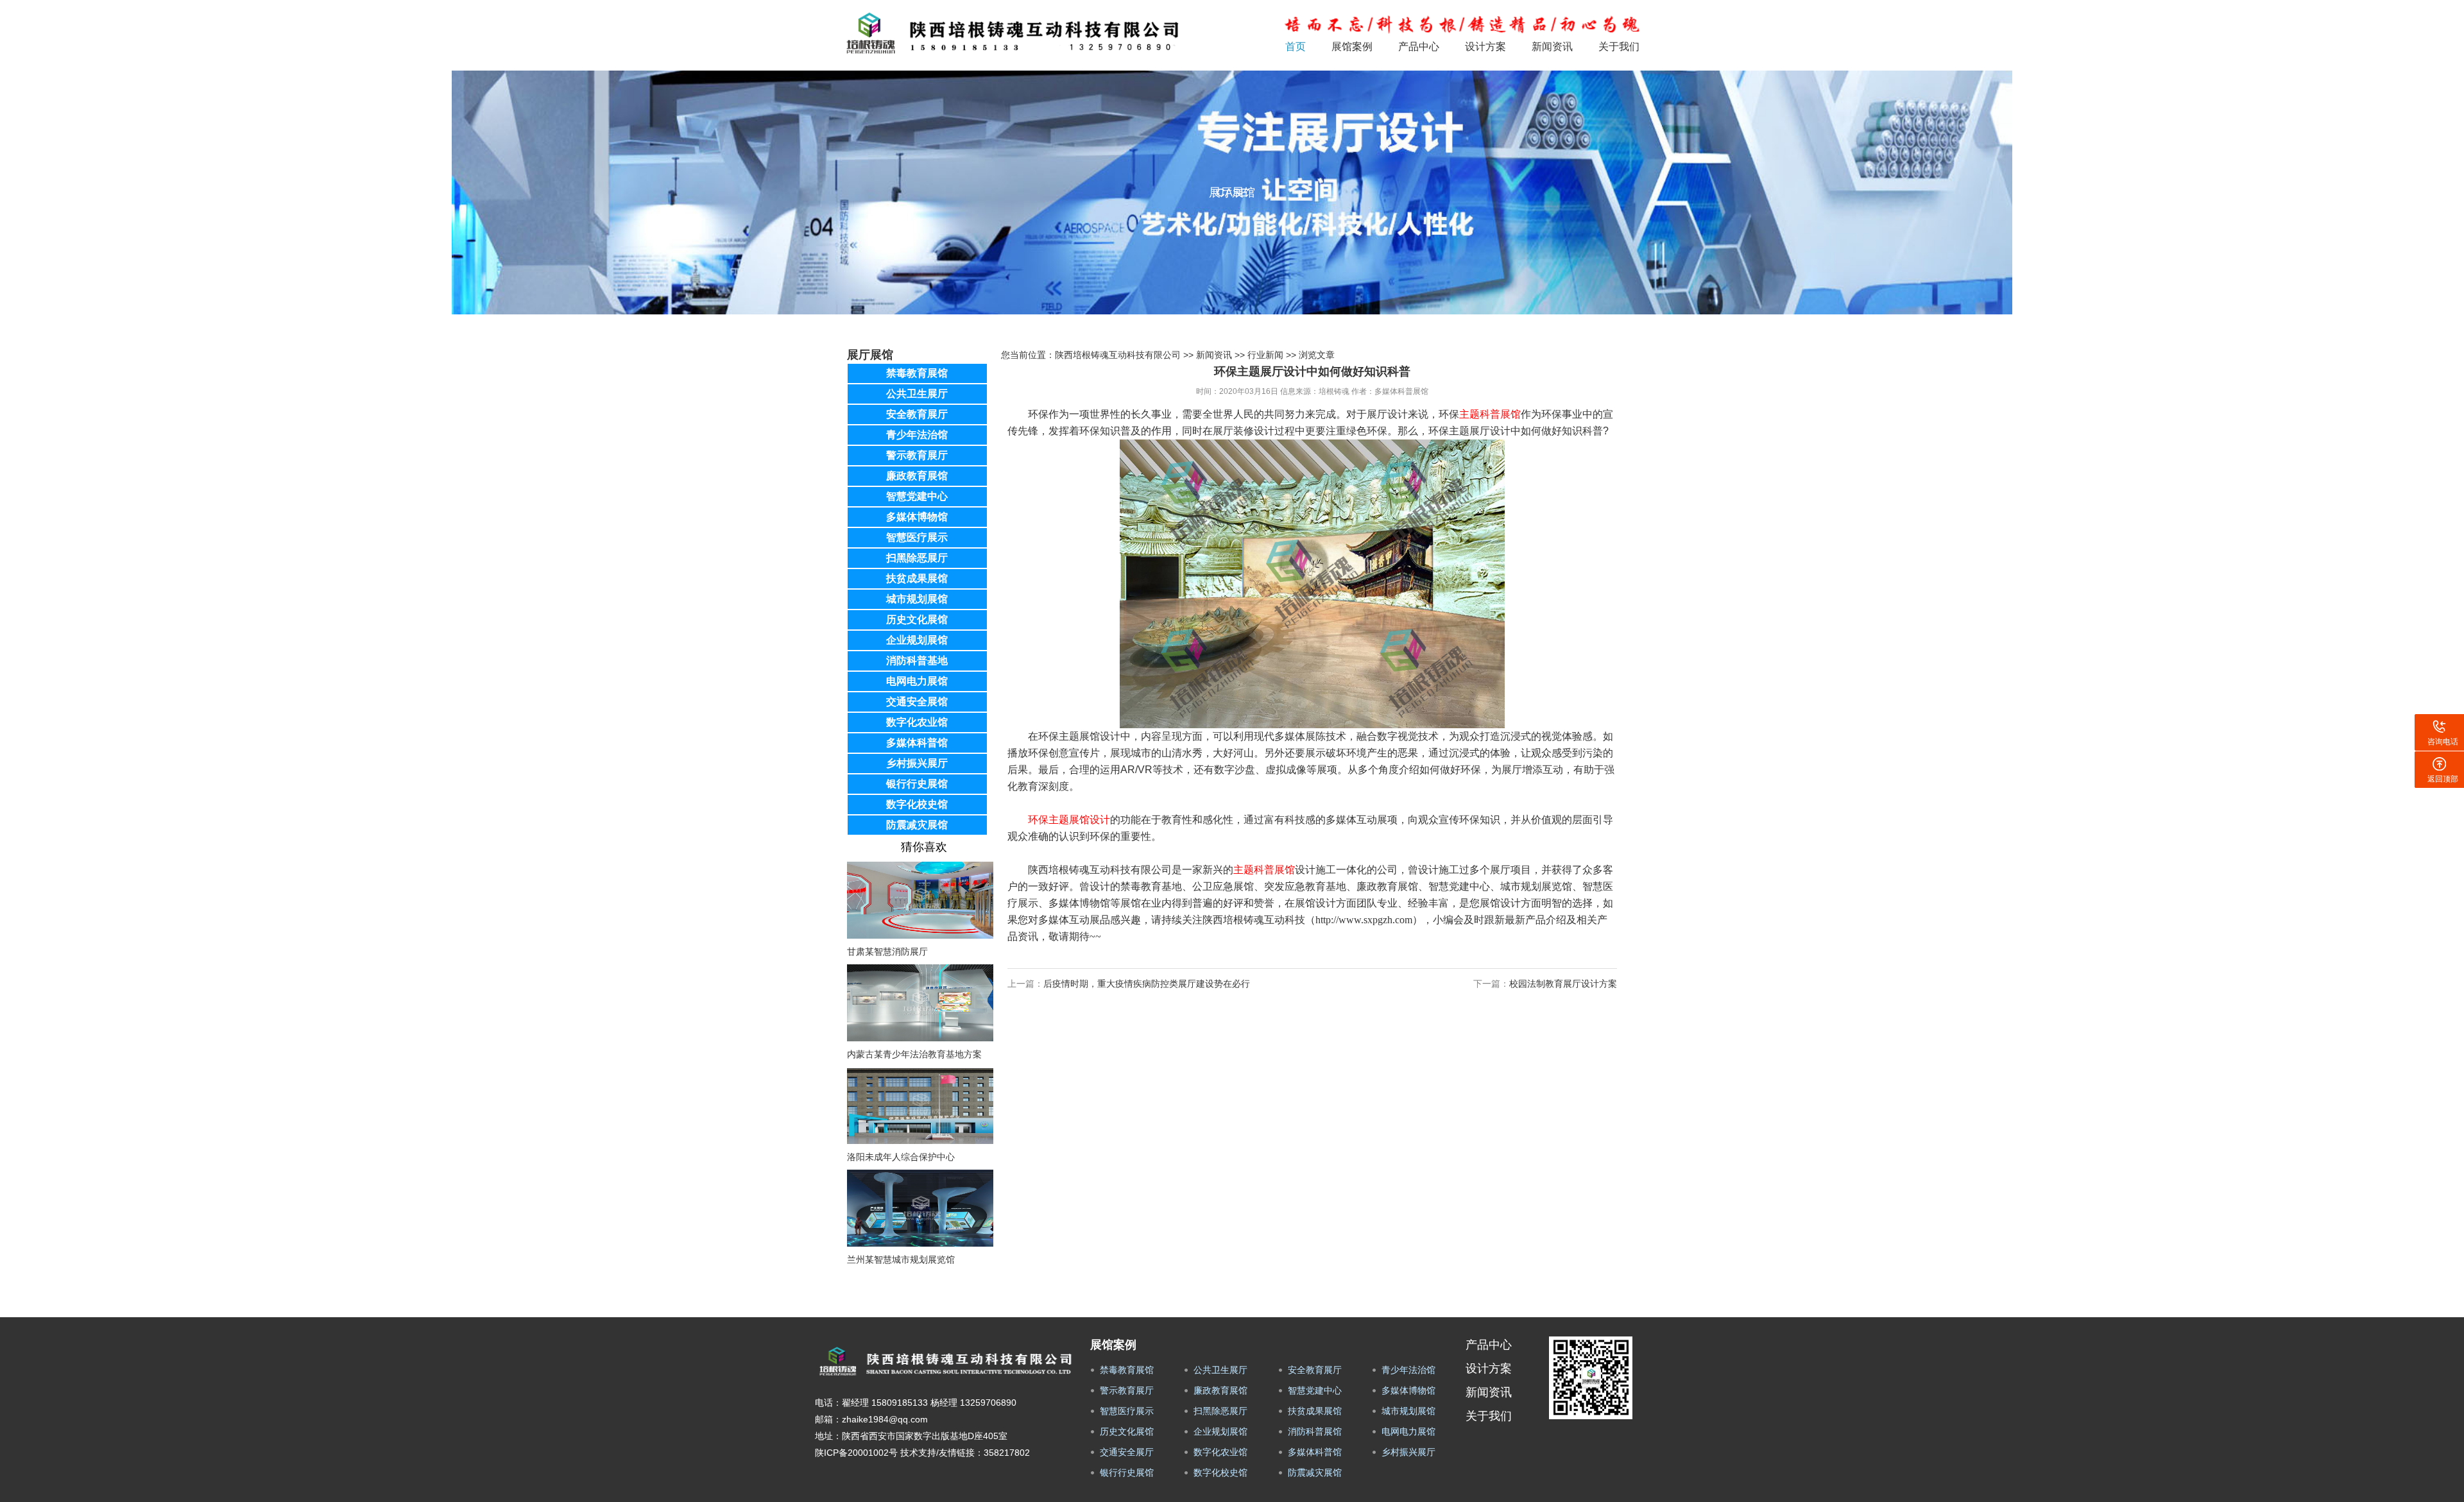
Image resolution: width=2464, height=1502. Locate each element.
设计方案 (1485, 47)
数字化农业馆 (917, 722)
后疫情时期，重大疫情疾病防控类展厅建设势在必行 (1147, 984)
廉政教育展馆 (917, 476)
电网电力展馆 (917, 681)
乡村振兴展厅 (917, 763)
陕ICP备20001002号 (856, 1453)
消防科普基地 (917, 661)
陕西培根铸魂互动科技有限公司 (1118, 355)
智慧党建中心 (917, 496)
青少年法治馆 (917, 435)
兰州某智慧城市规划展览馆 (901, 1259)
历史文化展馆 (917, 619)
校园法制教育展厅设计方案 (1563, 984)
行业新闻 (1265, 355)
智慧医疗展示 (917, 537)
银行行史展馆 (917, 784)
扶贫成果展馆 (917, 578)
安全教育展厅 (917, 414)
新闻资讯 (1552, 47)
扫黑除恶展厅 (917, 558)
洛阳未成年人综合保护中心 (901, 1157)
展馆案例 (1352, 47)
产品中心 (1419, 47)
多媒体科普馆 (917, 743)
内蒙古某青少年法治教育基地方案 (914, 1054)
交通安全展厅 (1127, 1452)
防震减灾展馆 (917, 825)
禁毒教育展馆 (917, 373)
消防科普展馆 (1315, 1431)
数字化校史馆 (917, 804)
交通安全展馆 (917, 702)
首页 (1296, 47)
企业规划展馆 (917, 640)
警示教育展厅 (917, 455)
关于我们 (1619, 47)
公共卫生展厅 (917, 394)
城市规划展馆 (917, 599)
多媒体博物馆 (917, 517)
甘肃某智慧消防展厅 (887, 952)
